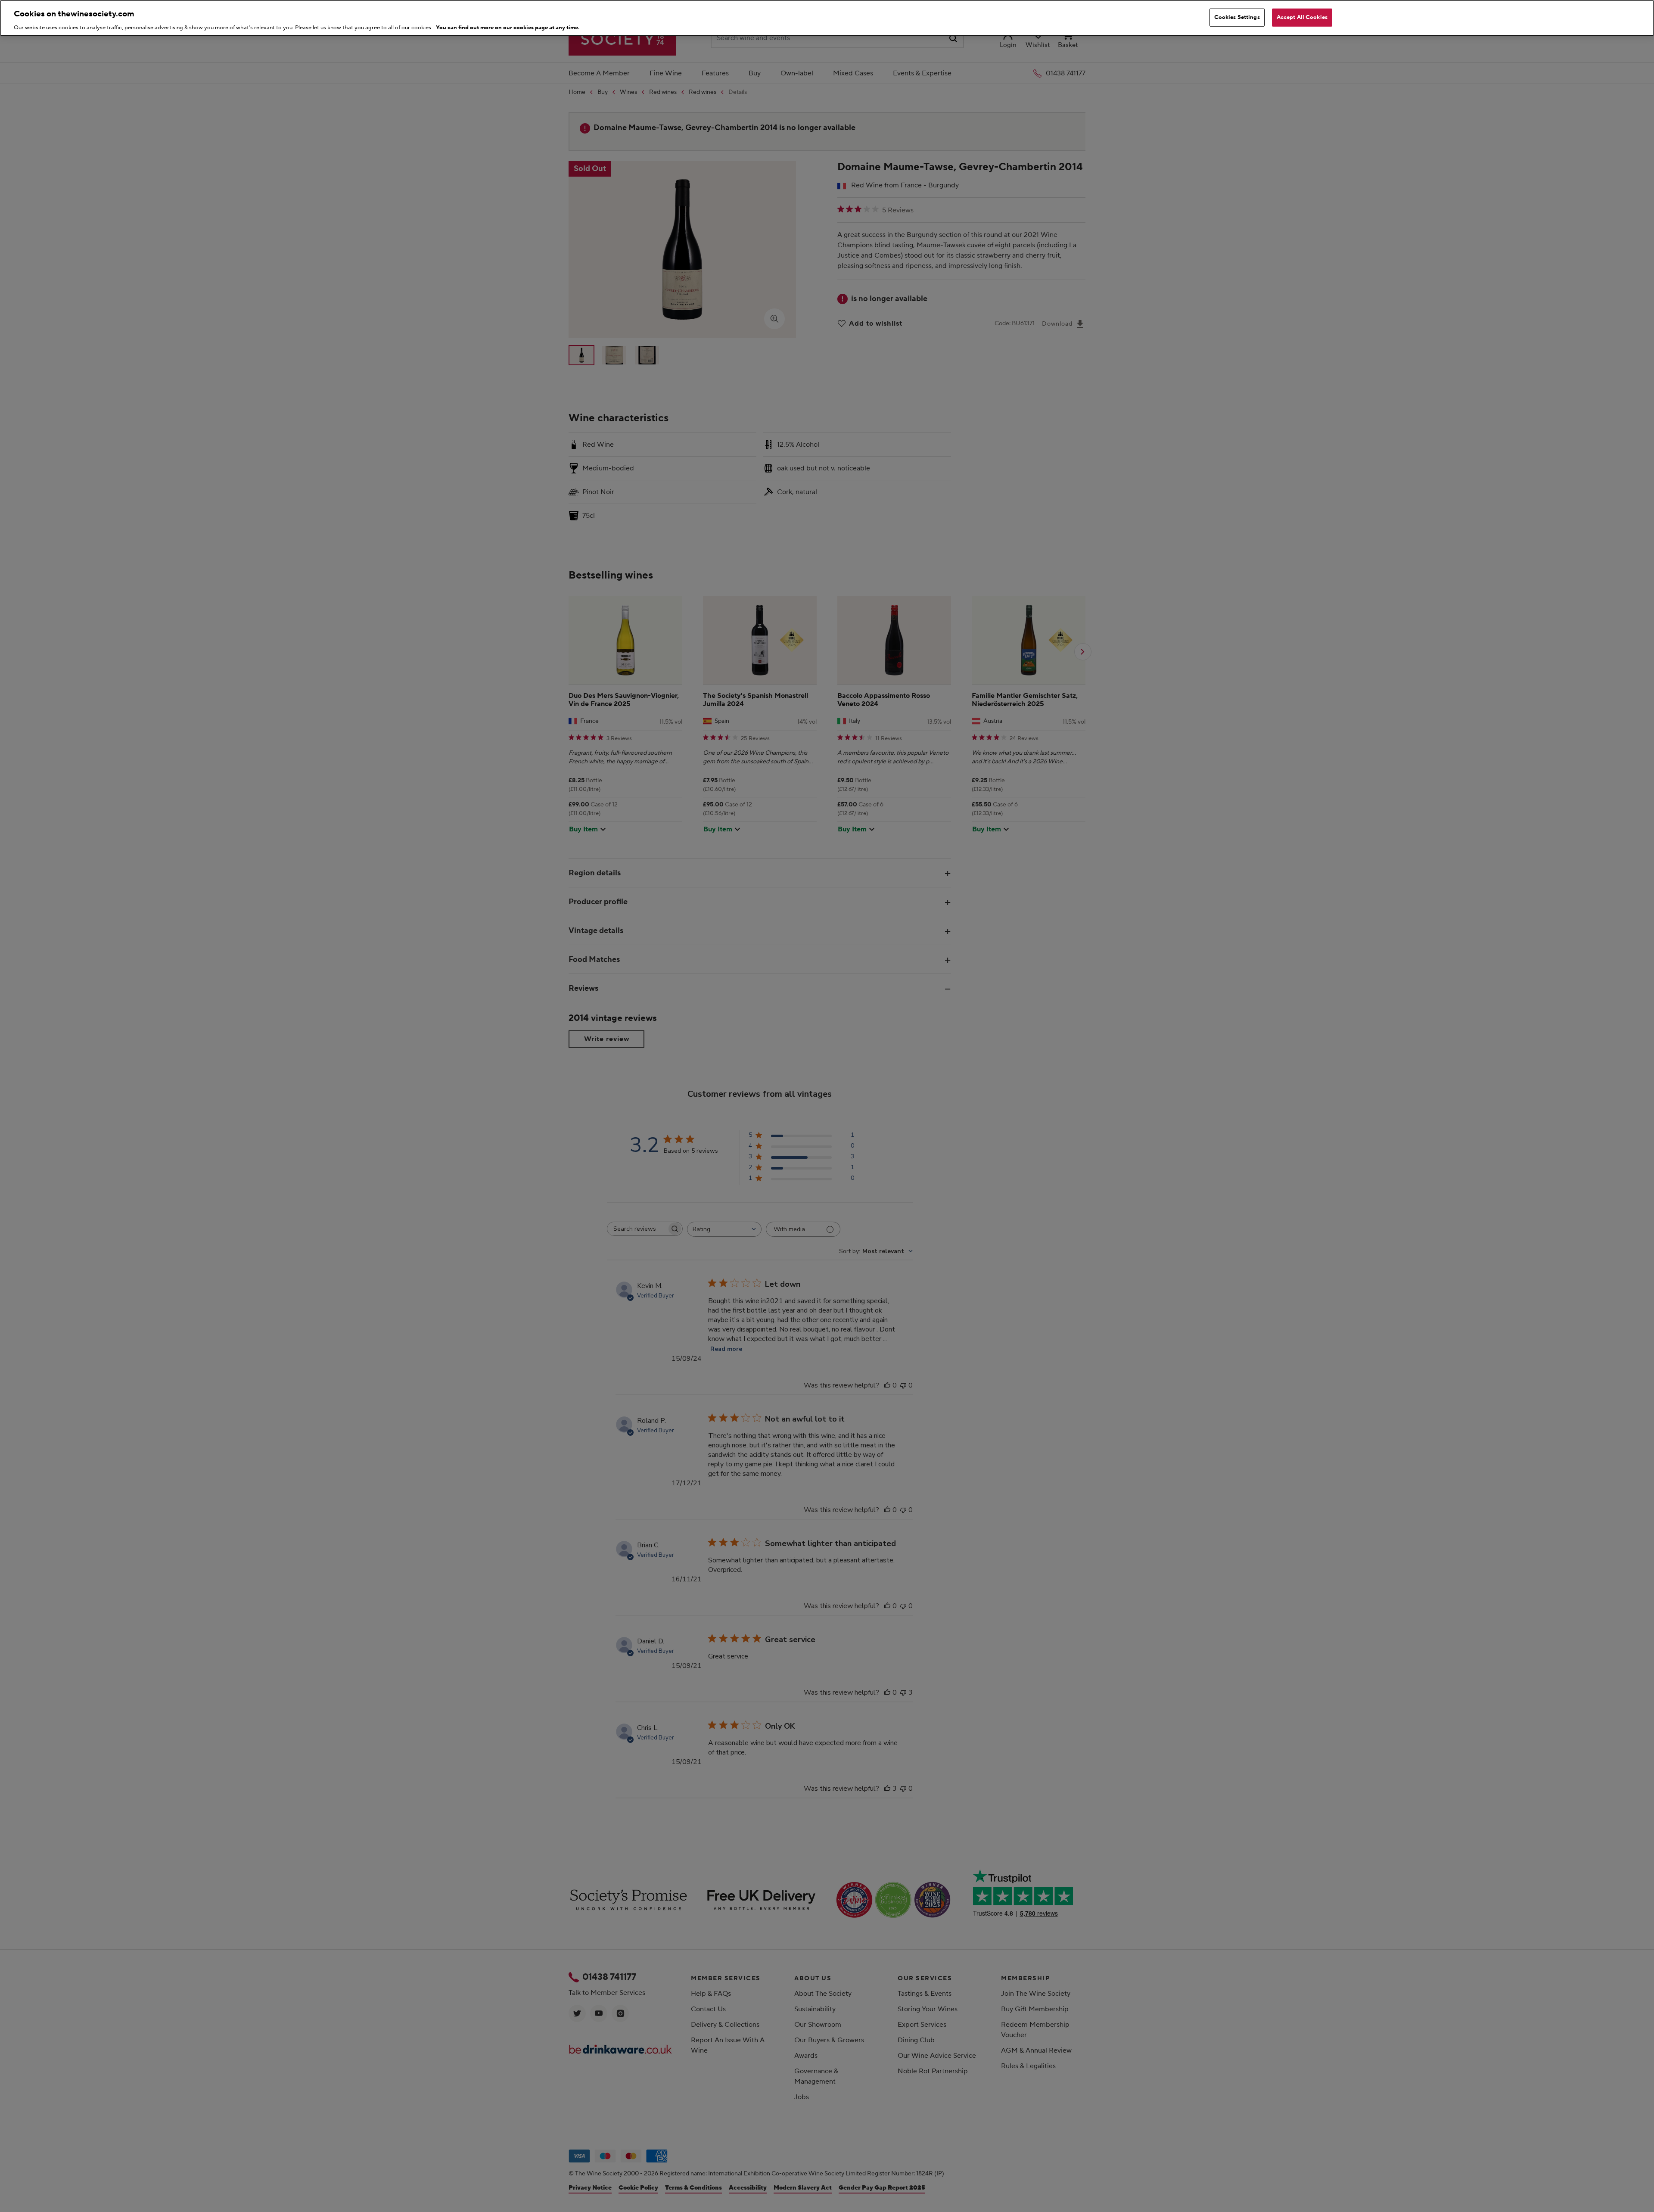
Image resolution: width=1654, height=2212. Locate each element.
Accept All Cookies (1302, 17)
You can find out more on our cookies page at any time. (508, 28)
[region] (827, 18)
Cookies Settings (1237, 17)
